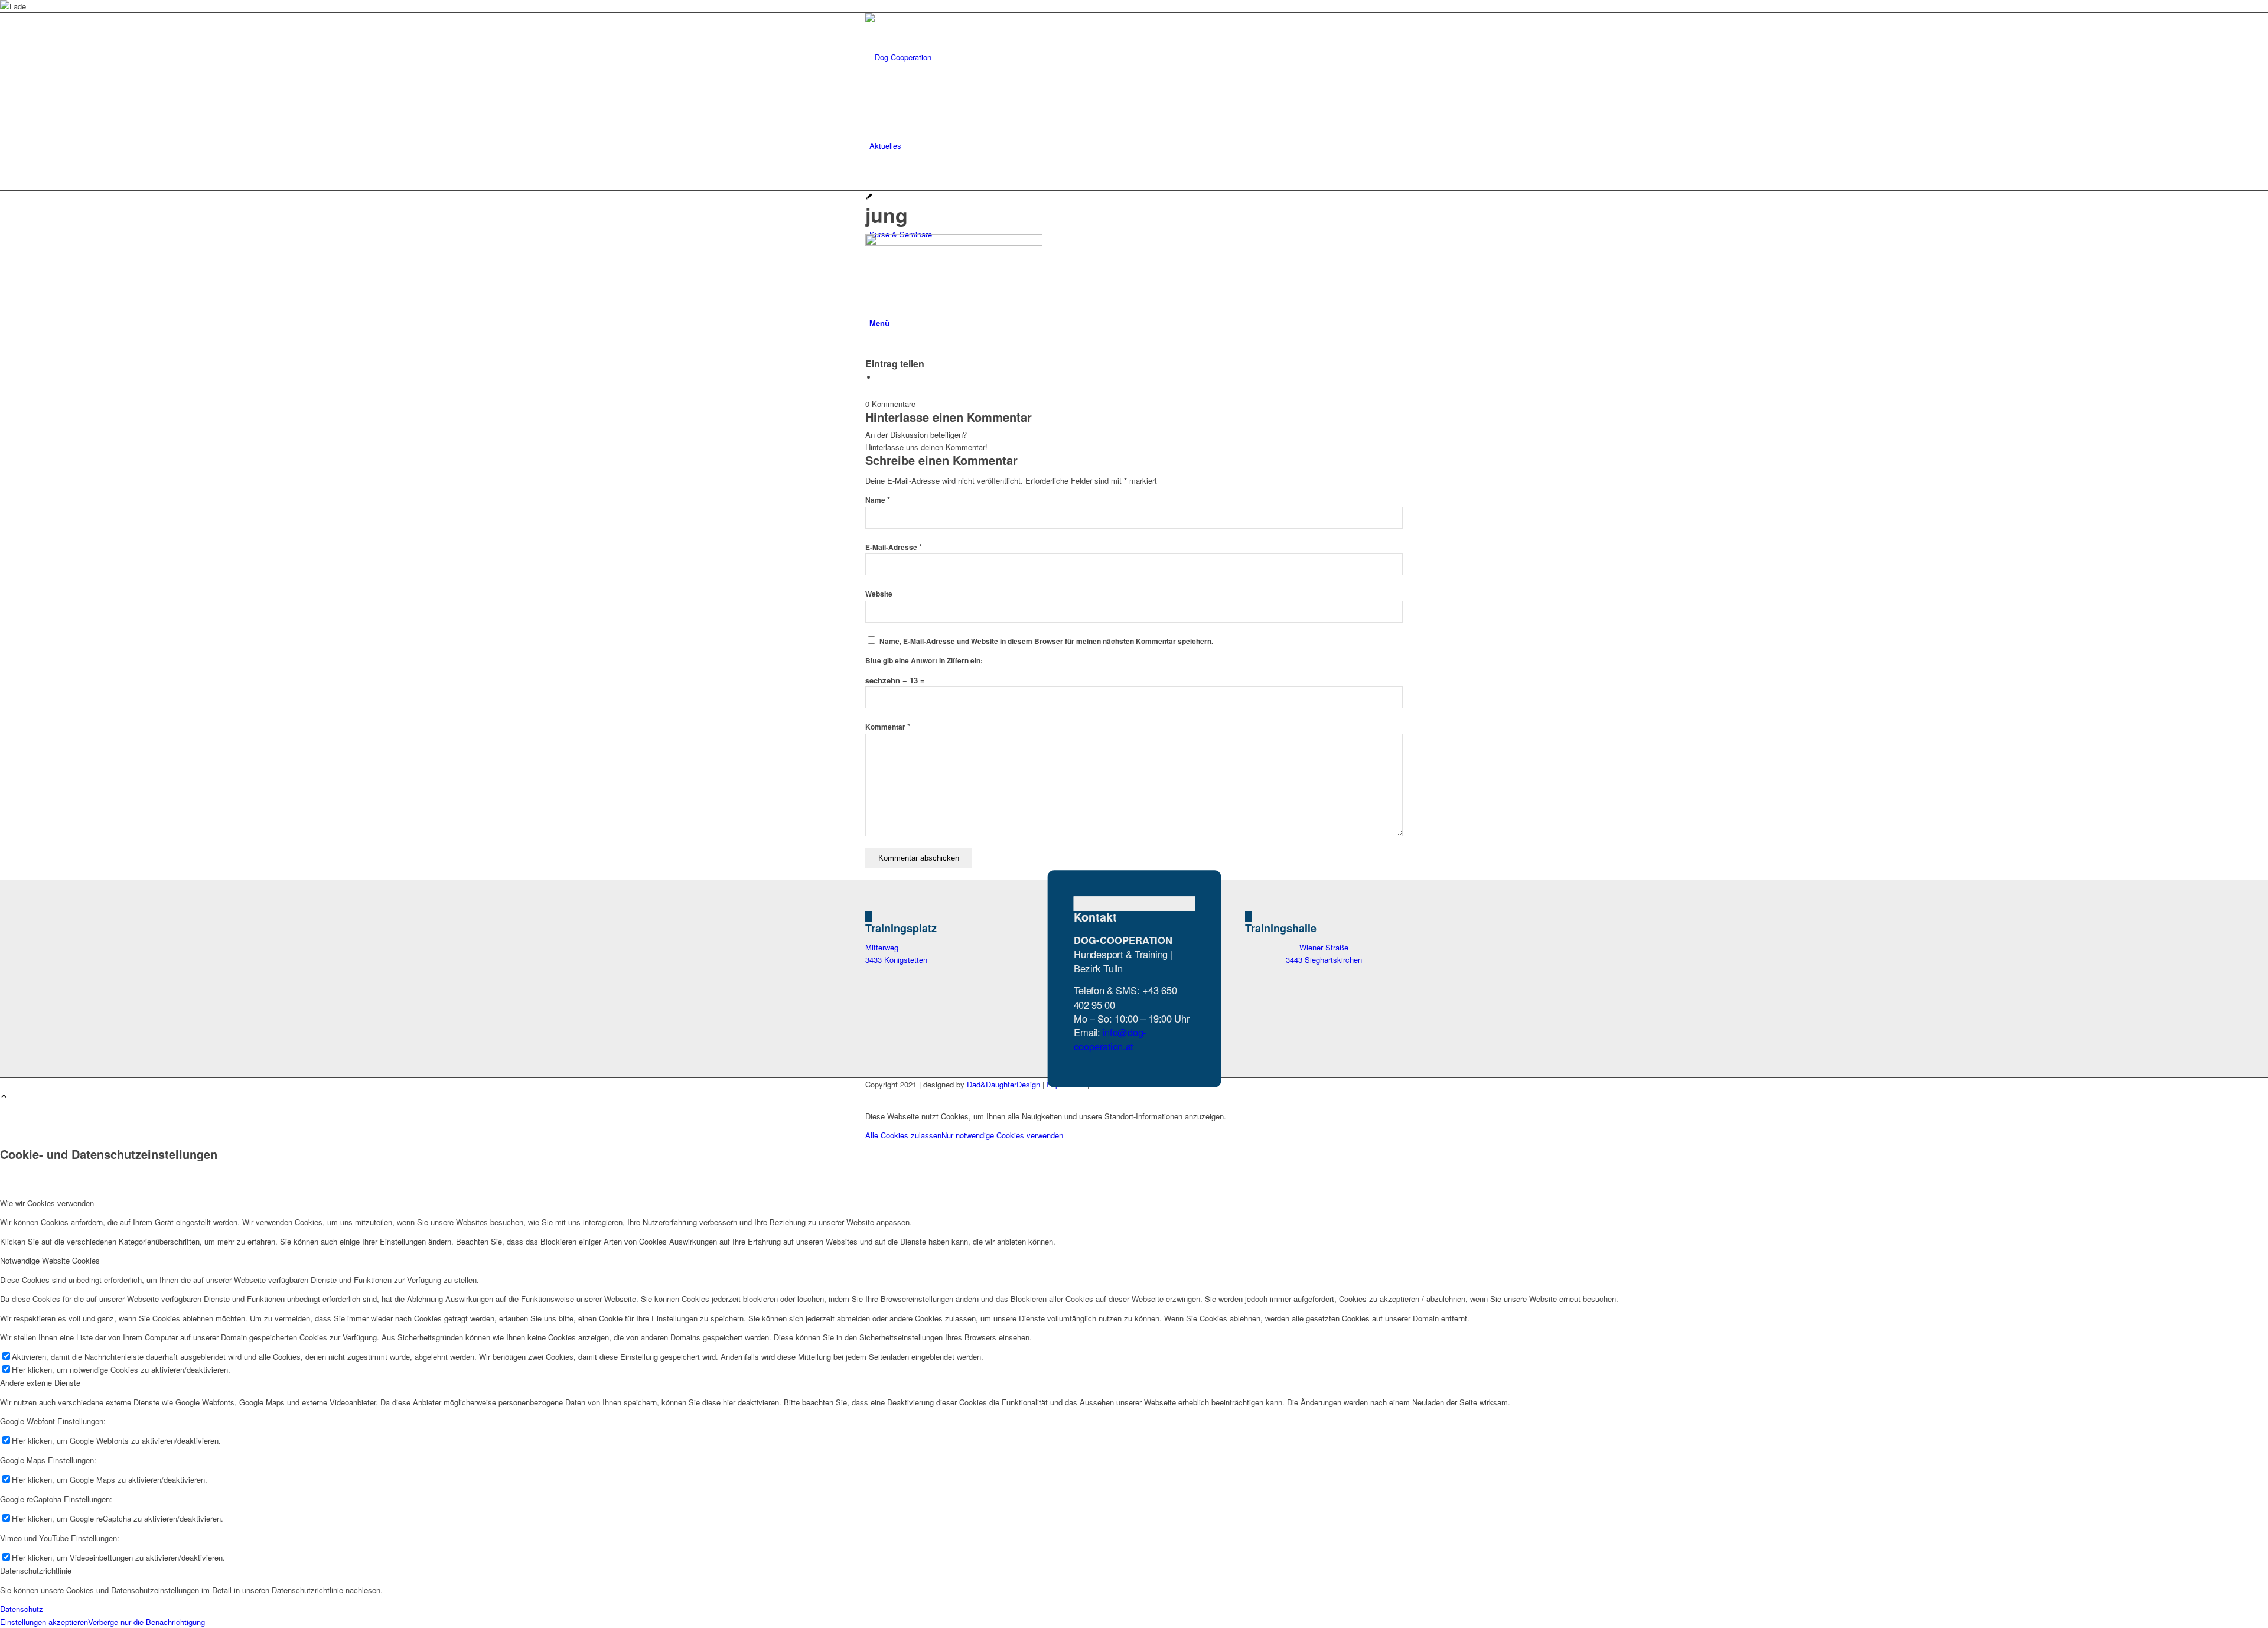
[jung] (869, 197)
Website (879, 594)
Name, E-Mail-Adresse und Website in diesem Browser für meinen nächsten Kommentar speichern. (1046, 641)
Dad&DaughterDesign (1003, 1084)
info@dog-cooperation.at (1109, 1039)
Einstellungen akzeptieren (44, 1622)
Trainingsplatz (901, 928)
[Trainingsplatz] (869, 916)
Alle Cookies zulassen (903, 1135)
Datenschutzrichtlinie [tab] (36, 1570)
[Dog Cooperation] (954, 57)
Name (878, 500)
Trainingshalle (1281, 928)
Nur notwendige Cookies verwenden (1002, 1135)
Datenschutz (22, 1609)
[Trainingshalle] (1249, 916)
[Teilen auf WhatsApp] (880, 377)
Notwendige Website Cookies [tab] (50, 1260)
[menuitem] (1136, 146)
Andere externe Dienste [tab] (40, 1383)
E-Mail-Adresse (894, 547)
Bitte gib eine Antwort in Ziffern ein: (924, 661)
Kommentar (888, 727)
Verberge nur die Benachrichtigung (146, 1622)
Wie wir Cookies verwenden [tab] (47, 1203)
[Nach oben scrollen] (4, 1097)
